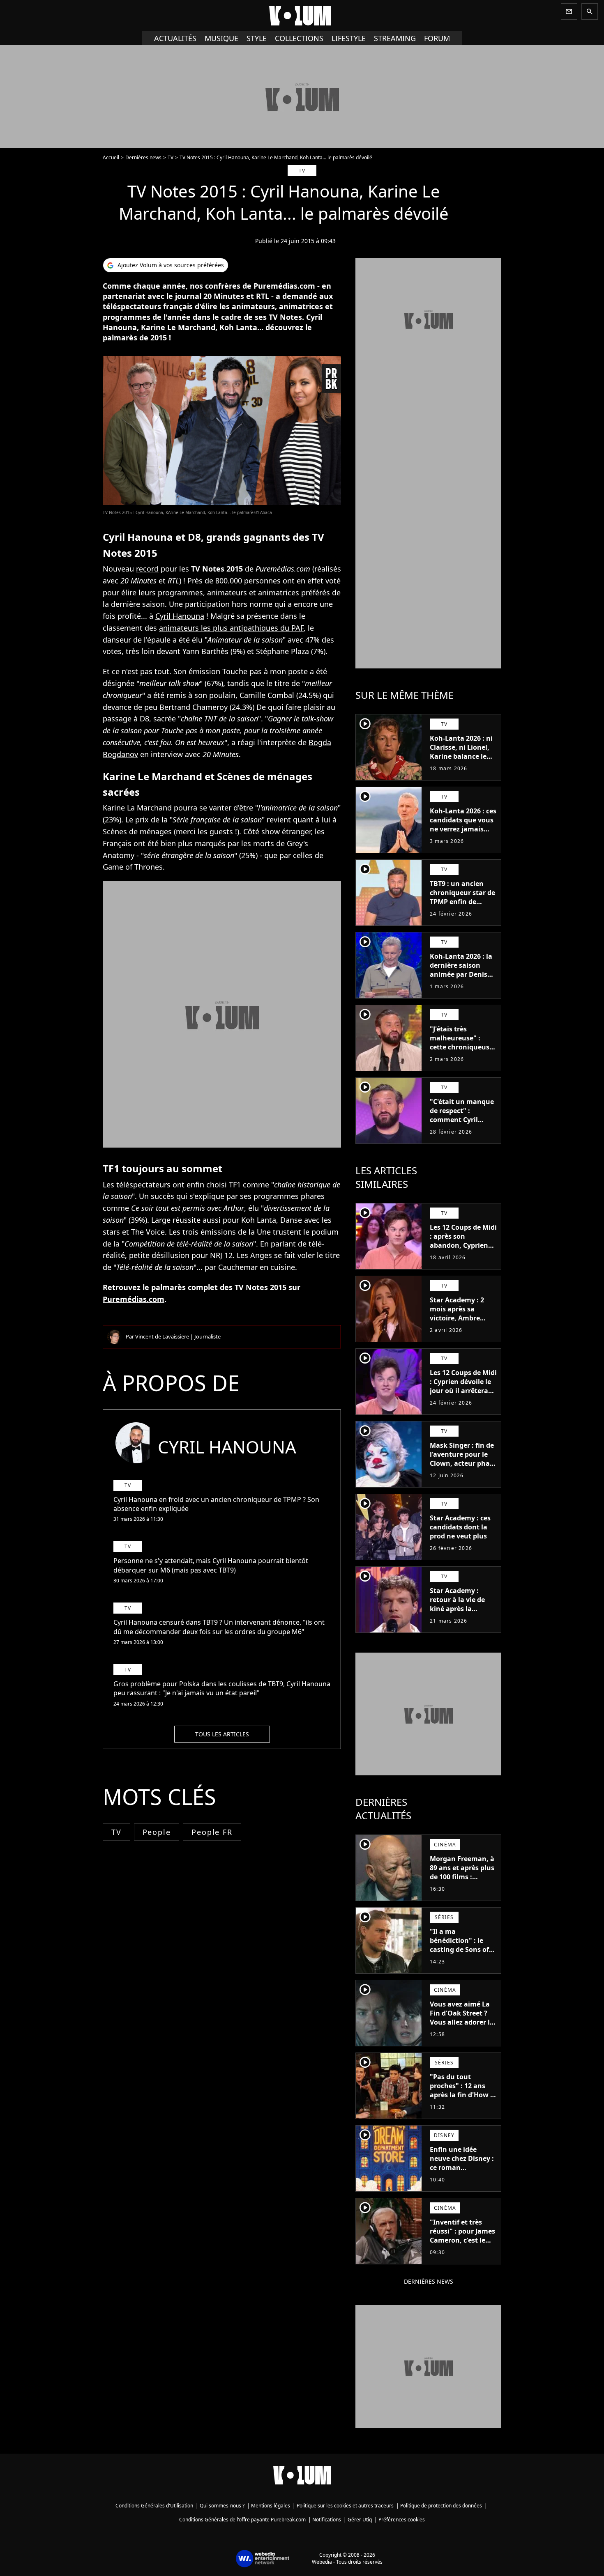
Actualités (175, 38)
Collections (299, 38)
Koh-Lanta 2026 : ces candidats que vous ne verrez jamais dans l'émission (463, 824)
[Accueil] (302, 16)
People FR (212, 1832)
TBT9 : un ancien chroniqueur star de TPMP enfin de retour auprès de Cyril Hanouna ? (462, 902)
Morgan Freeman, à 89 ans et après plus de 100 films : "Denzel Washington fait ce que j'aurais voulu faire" (462, 1886)
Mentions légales (271, 2506)
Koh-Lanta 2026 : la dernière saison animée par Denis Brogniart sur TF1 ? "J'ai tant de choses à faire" (461, 979)
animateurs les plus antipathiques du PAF (231, 628)
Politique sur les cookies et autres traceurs (345, 2506)
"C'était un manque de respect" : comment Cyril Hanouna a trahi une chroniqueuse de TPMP (462, 1124)
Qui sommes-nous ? (222, 2506)
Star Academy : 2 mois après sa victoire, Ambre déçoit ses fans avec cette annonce (462, 1318)
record (147, 569)
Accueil (111, 157)
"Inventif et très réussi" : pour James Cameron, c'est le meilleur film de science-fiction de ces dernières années (462, 2249)
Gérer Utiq (360, 2520)
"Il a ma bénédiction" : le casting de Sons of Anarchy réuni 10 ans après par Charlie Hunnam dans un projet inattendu (459, 1963)
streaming (395, 38)
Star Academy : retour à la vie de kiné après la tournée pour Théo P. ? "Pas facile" (460, 1609)
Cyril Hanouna (180, 616)
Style (257, 38)
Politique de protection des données (441, 2506)
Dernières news (143, 157)
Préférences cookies (402, 2520)
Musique (221, 38)
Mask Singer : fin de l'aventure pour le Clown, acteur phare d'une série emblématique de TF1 (463, 1468)
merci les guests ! (206, 831)
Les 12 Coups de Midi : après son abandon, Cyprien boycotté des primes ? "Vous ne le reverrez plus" (463, 1250)
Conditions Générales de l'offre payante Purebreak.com (242, 2520)
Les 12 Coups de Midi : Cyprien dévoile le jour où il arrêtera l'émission (463, 1386)
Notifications (327, 2520)
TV (171, 157)
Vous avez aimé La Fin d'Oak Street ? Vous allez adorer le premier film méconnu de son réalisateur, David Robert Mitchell (462, 2031)
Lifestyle (349, 38)
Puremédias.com (134, 1299)
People (157, 1832)
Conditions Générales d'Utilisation (154, 2506)
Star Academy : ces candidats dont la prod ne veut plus (460, 1527)
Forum (437, 38)
